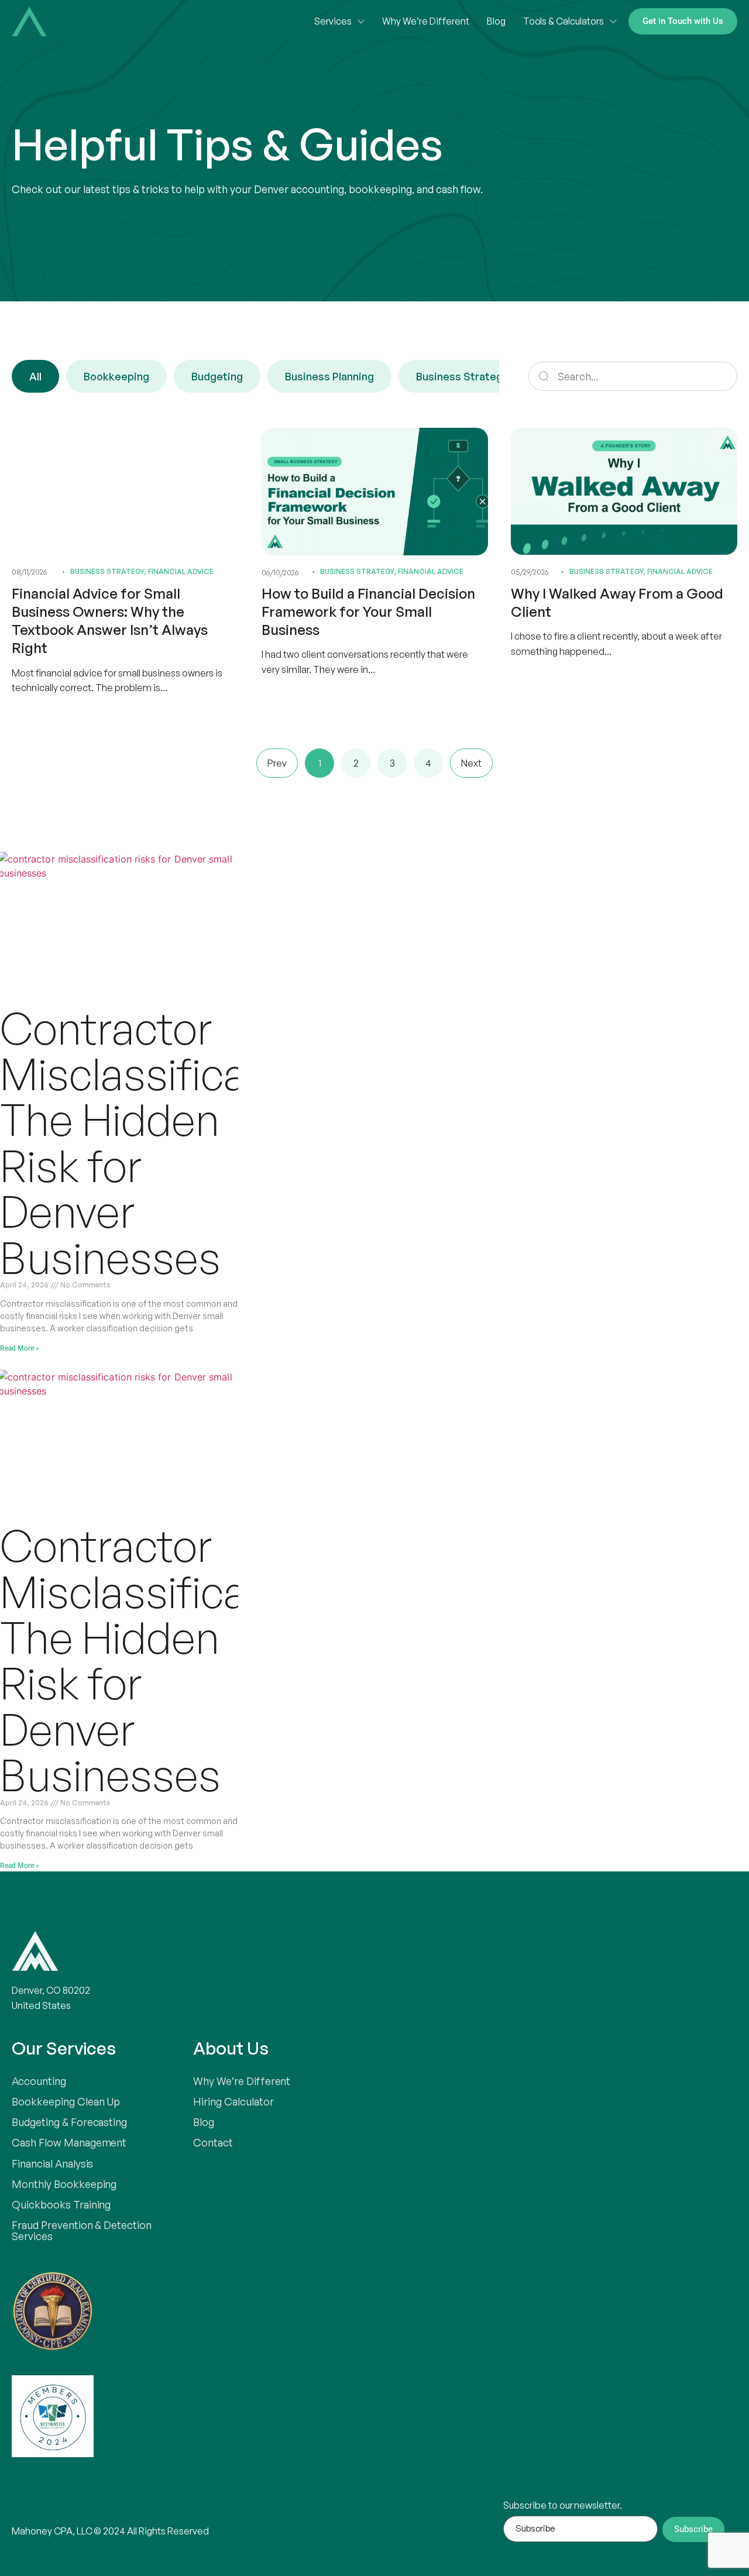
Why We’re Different (425, 21)
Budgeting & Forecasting (69, 2122)
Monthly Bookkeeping (64, 2184)
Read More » (20, 1348)
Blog (496, 21)
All (35, 376)
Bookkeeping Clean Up (66, 2101)
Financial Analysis (52, 2163)
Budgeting (217, 376)
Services (333, 21)
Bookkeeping (116, 376)
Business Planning (329, 376)
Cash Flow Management (69, 2142)
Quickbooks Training (61, 2204)
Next (471, 763)
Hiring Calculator (233, 2101)
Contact (213, 2142)
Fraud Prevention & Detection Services (82, 2230)
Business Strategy (462, 376)
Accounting (39, 2081)
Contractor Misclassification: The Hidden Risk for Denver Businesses (165, 1143)
